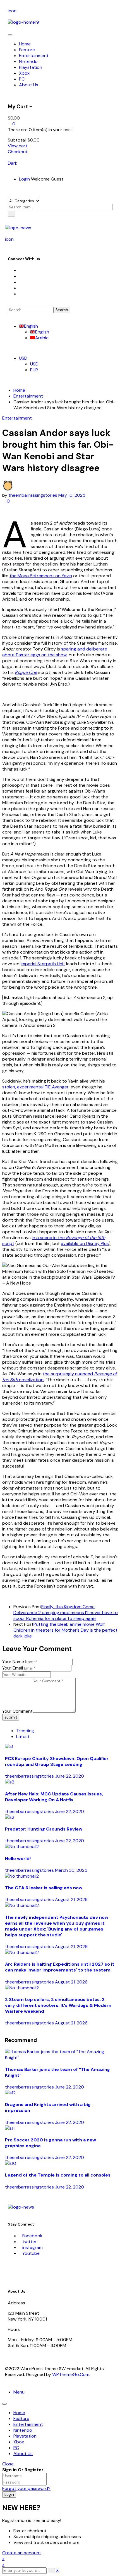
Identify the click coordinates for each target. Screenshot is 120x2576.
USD (23, 358)
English (31, 326)
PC (16, 2448)
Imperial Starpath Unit (43, 964)
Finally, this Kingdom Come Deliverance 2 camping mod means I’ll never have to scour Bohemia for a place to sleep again (66, 1613)
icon (12, 11)
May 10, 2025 (72, 495)
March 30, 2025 (71, 1870)
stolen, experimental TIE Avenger (35, 1087)
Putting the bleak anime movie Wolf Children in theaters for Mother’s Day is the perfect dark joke (65, 1630)
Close (8, 2464)
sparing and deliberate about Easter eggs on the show (55, 652)
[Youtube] (21, 288)
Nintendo (23, 2430)
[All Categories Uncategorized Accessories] (24, 201)
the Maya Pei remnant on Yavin (41, 576)
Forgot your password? (26, 2488)
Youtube (31, 2253)
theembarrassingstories (33, 495)
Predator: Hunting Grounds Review (44, 1829)
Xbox (19, 2442)
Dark (13, 163)
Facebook (32, 2236)
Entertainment (28, 396)
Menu (19, 2392)
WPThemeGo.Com (71, 2374)
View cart (18, 146)
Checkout (18, 152)
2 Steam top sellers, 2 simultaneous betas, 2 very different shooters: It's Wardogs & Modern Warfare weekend (58, 2005)
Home (19, 390)
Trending (25, 1731)
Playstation (25, 2436)
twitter (29, 2242)
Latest (23, 1737)
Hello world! (18, 1859)
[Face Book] (21, 270)
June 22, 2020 (69, 1776)
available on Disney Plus (85, 1243)
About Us (23, 2454)
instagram (33, 2247)
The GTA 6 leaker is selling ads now (44, 1888)
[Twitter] (21, 276)
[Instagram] (21, 282)
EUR (34, 370)
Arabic (42, 338)
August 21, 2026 (71, 1899)
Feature (21, 2418)
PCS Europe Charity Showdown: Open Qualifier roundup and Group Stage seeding (57, 1761)
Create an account (22, 2553)
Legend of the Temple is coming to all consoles (58, 2175)
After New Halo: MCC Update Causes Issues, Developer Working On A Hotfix (54, 1797)
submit (11, 1717)
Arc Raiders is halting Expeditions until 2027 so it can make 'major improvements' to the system (60, 1967)
